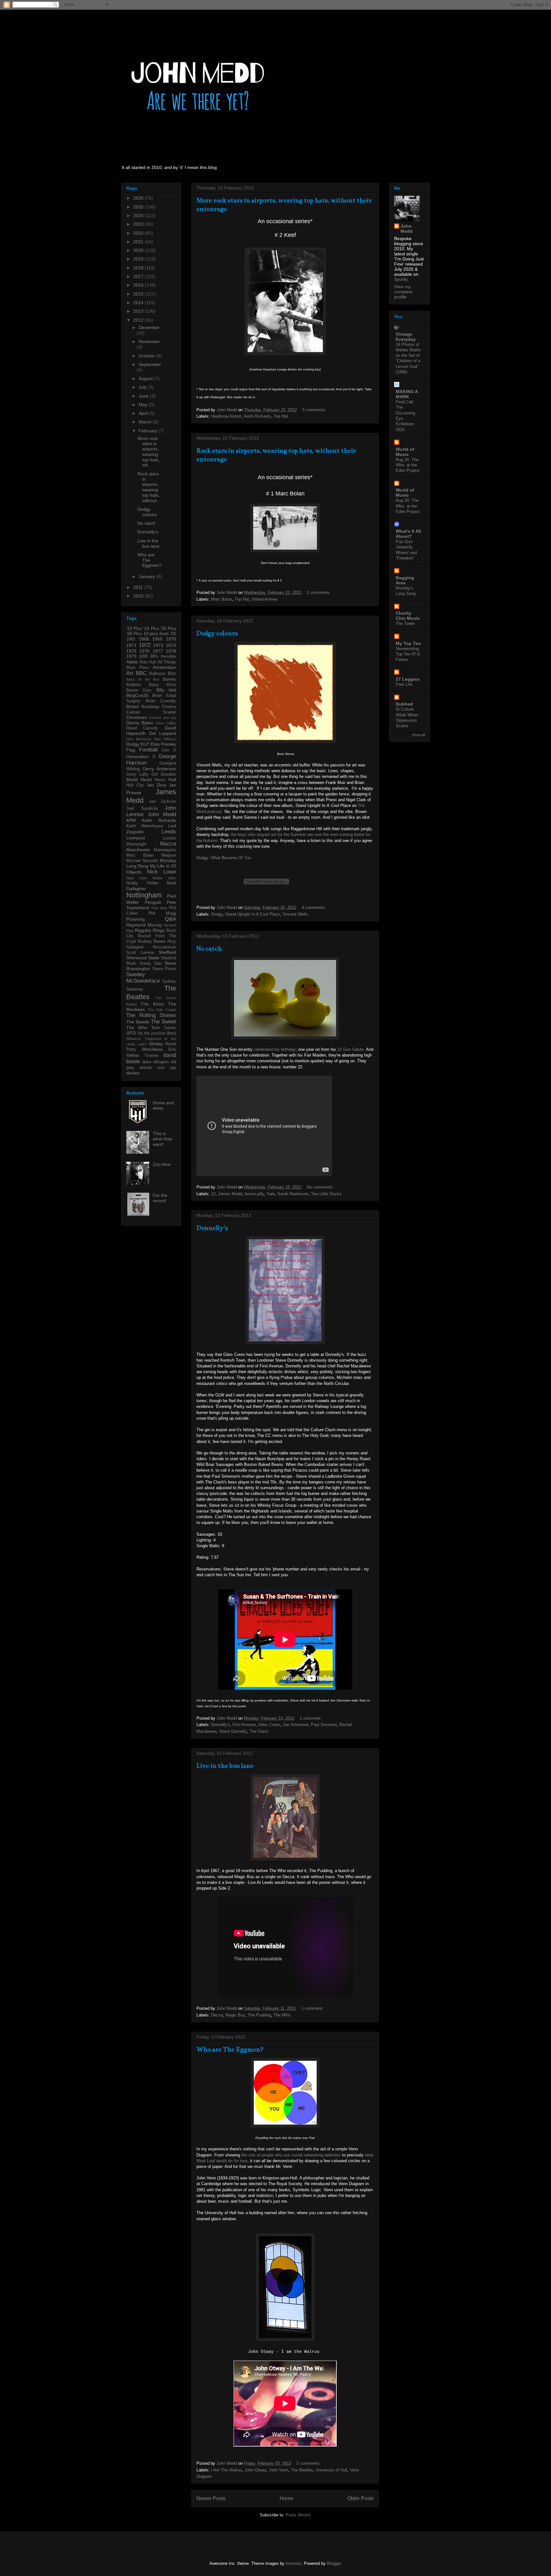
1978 (171, 651)
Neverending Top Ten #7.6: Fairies (408, 654)
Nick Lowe (162, 872)
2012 (139, 320)
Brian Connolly (161, 701)
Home (287, 2498)
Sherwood (136, 958)
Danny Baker (140, 723)
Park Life (404, 684)
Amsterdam (164, 667)
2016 (139, 285)
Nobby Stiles (164, 878)
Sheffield (167, 952)
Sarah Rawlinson (293, 1194)
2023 (139, 224)
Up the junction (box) (157, 1033)
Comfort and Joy (162, 718)
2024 (139, 216)
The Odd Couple (162, 1010)
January (147, 576)
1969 (157, 639)
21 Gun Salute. (351, 1049)
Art (130, 673)
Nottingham (144, 895)
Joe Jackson (162, 801)
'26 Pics (134, 633)
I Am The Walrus (227, 2470)
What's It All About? (408, 534)
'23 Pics (134, 628)
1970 (171, 639)
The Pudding (259, 2015)
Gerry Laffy (137, 774)
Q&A (170, 919)
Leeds (169, 832)
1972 (145, 645)
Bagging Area (405, 580)
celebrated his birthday (275, 1049)
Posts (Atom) (298, 2515)
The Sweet (163, 1022)
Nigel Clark (137, 878)
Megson (169, 855)
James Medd (230, 1194)
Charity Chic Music (408, 616)
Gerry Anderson (159, 769)
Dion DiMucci (165, 739)
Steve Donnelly (233, 1731)
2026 (139, 198)
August (146, 378)
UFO (131, 1033)
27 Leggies (408, 679)
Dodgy (217, 914)
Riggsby (143, 930)
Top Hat (281, 416)
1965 (131, 639)
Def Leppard (162, 733)
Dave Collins (166, 723)
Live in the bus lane (225, 1766)
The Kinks (152, 1004)
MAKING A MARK (407, 394)
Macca (168, 844)
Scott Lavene (140, 953)
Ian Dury (157, 785)
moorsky (294, 2563)
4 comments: (314, 907)
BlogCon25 (137, 695)
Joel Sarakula (142, 809)
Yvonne (151, 1056)
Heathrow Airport (226, 416)
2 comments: (320, 593)
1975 (131, 651)
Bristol (132, 706)
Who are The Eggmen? (230, 2049)
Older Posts (360, 2498)
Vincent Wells (295, 914)
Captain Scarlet (151, 712)
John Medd (162, 814)
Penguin (153, 902)
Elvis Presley (163, 744)
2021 (139, 242)
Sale (271, 1194)
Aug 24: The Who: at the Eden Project (408, 465)
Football (148, 750)
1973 (158, 645)
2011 (139, 587)
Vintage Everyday (406, 337)
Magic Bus (235, 2015)
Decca (217, 2015)
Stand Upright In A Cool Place (253, 914)
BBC (141, 673)
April (144, 413)
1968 (144, 639)
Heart (146, 779)
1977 (158, 651)
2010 (139, 596)
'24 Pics (151, 628)
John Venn (279, 2470)
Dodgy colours (217, 633)
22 (213, 1194)
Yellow (133, 1055)
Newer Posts (211, 2498)
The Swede (138, 1022)
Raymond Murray (144, 925)
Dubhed (404, 704)
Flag (131, 750)
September (150, 364)
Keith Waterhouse (145, 826)
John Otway (255, 2470)
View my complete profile (403, 292)
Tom (155, 1028)
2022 (139, 233)
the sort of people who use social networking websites (291, 2155)
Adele (132, 662)
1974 (171, 645)
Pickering (136, 919)
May (144, 405)
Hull (172, 779)
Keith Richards (257, 416)
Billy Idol (166, 690)
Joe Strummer (295, 1725)
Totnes (170, 1028)
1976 (144, 651)
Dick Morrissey (139, 739)
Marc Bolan (222, 599)
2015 (139, 294)
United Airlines (265, 599)
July (143, 387)
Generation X (141, 757)
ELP (145, 744)
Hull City (135, 785)
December (149, 327)
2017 (139, 276)
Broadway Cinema (159, 707)
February (149, 431)
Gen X (169, 750)
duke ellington (155, 1062)
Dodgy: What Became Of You (224, 858)
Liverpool (136, 838)
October (147, 356)
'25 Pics (168, 628)
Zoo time (162, 1164)
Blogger (334, 2563)
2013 (139, 311)
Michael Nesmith (142, 861)
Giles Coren (269, 1725)
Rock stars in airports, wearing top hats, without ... (150, 487)
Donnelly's (212, 1228)
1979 (131, 656)
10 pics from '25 (160, 633)
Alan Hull (148, 662)
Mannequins (165, 850)
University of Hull (331, 2470)
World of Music (405, 452)
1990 (143, 656)
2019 (139, 259)
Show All (418, 735)
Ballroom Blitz (163, 674)
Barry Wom (162, 685)
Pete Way (159, 908)
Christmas (136, 717)
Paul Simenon (324, 1725)
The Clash (259, 1731)
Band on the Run (143, 679)
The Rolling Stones (151, 1015)
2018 (139, 268)
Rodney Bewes (152, 941)
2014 (139, 303)
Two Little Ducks (326, 1194)
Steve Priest (164, 969)
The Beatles (302, 2470)
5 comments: (315, 410)
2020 (139, 250)
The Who (282, 2015)
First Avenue (244, 1725)
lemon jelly (254, 1194)
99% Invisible (163, 656)
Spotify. (401, 279)
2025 (139, 207)
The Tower (405, 623)
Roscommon (164, 947)
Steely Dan (150, 963)
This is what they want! (162, 1139)
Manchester (138, 850)
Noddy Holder (142, 883)
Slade (154, 958)
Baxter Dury (139, 690)
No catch (209, 949)
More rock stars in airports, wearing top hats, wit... (149, 452)
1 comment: (311, 1718)
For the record (160, 1198)
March (146, 422)
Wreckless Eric (159, 1049)
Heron (160, 780)
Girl (155, 774)
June (144, 396)
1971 (131, 645)
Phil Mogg (162, 913)
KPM (131, 820)
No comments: (321, 1187)
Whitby (156, 1044)
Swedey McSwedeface (143, 978)
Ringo (159, 930)
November (149, 341)
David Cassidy (142, 728)
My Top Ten (408, 643)
